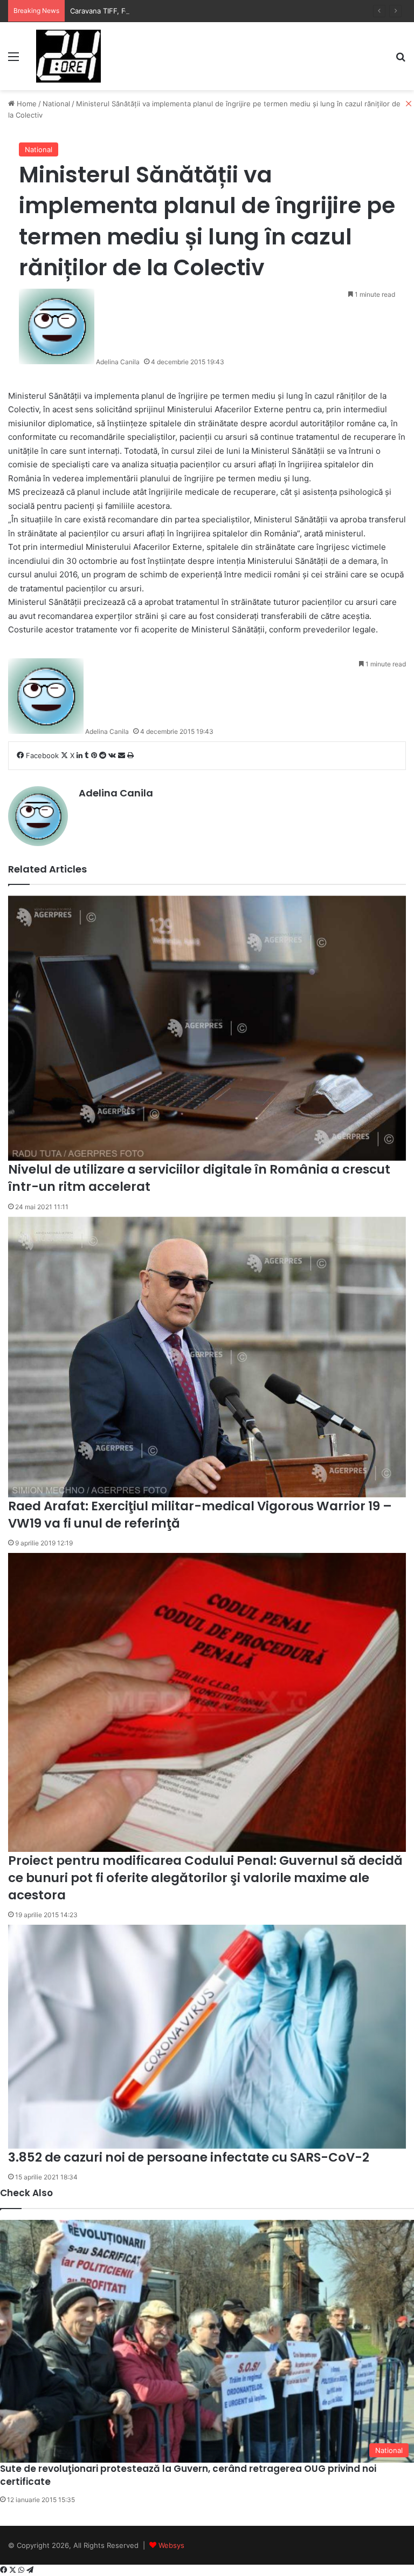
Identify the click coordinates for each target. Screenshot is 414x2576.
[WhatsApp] (22, 2570)
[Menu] (13, 60)
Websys (171, 2545)
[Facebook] (5, 2570)
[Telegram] (30, 2570)
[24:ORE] (68, 56)
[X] (14, 2570)
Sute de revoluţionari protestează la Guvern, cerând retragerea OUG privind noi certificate (188, 2475)
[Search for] (401, 60)
